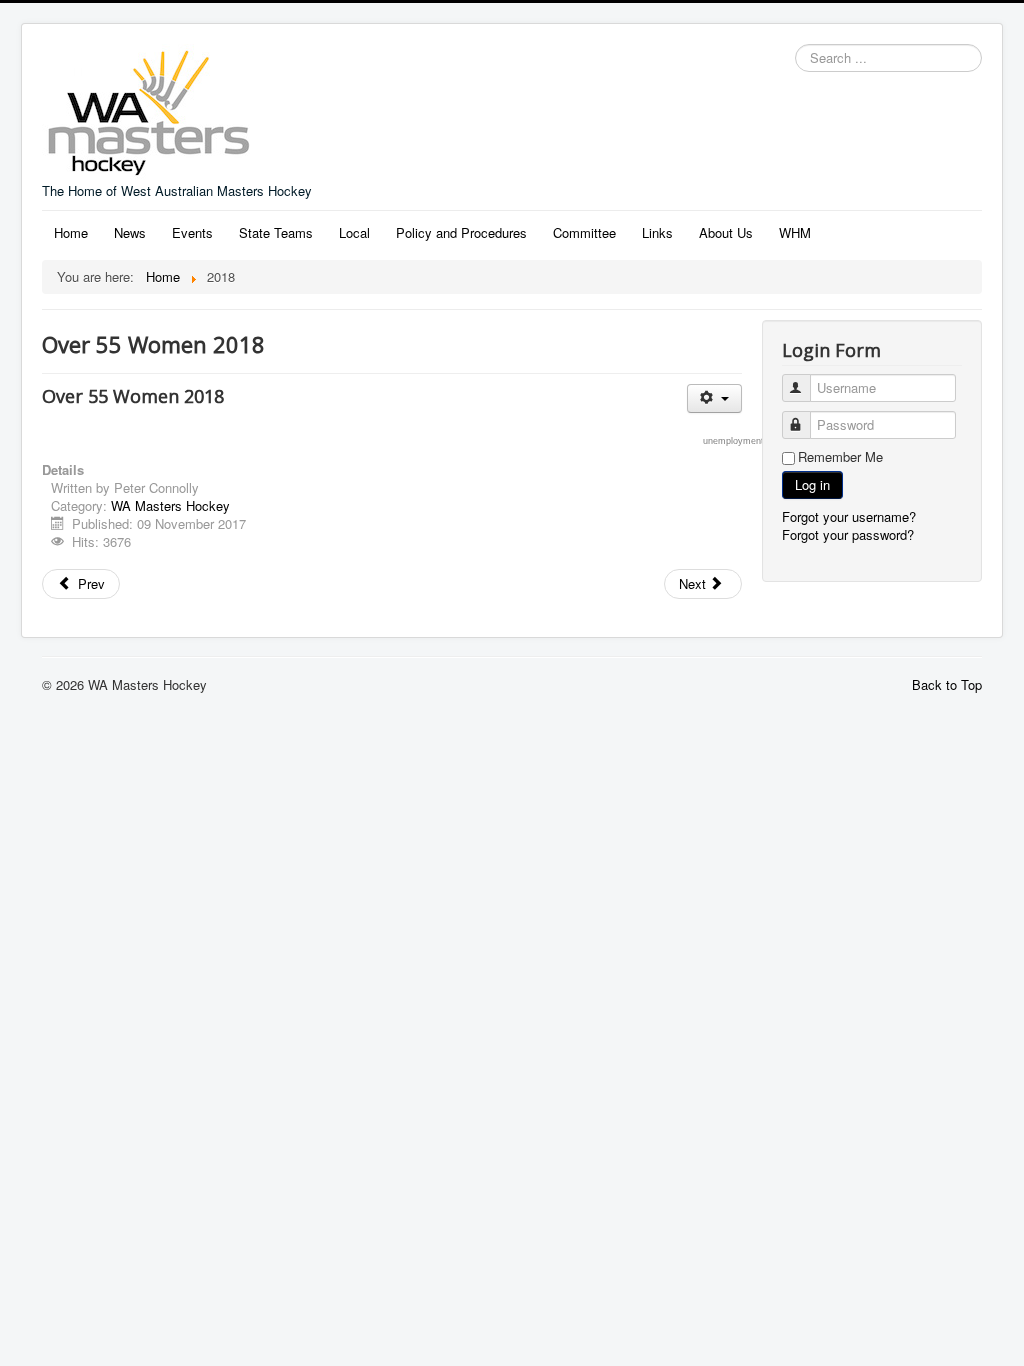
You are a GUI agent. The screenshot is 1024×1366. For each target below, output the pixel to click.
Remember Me (840, 457)
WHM (795, 232)
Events (192, 232)
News (130, 232)
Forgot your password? (848, 534)
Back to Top (947, 684)
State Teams (276, 232)
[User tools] (714, 398)
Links (657, 232)
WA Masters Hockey (170, 505)
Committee (584, 232)
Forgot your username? (849, 516)
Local (354, 232)
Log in (812, 484)
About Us (726, 232)
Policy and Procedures (461, 232)
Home (71, 232)
